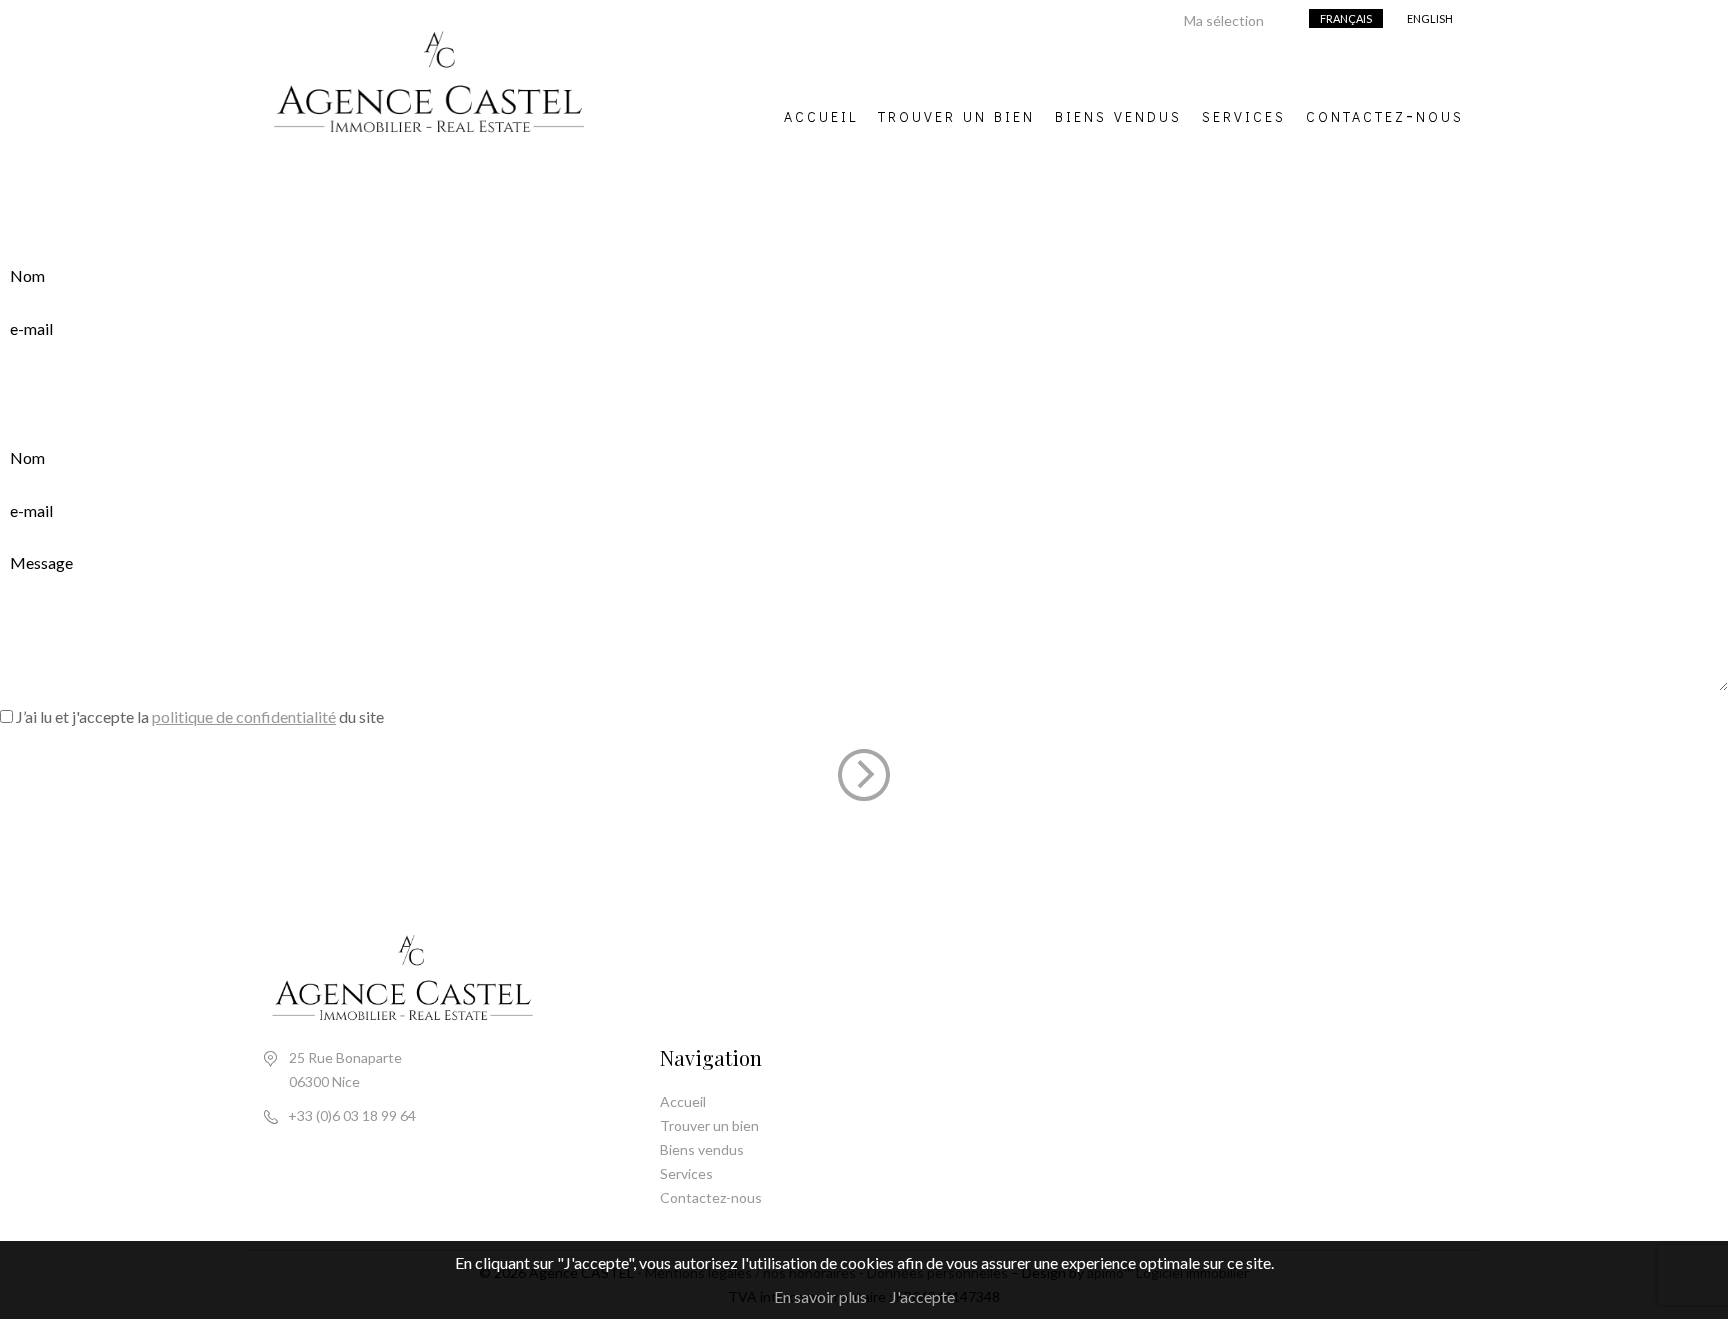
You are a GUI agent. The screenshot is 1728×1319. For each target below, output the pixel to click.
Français (1346, 18)
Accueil (821, 114)
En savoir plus (820, 1296)
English (1430, 18)
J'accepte (922, 1296)
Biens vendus (1118, 114)
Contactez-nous (1385, 114)
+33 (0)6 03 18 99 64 (352, 1115)
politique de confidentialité (244, 716)
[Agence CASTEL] (429, 149)
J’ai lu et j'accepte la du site (200, 716)
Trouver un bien (956, 114)
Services (1244, 114)
